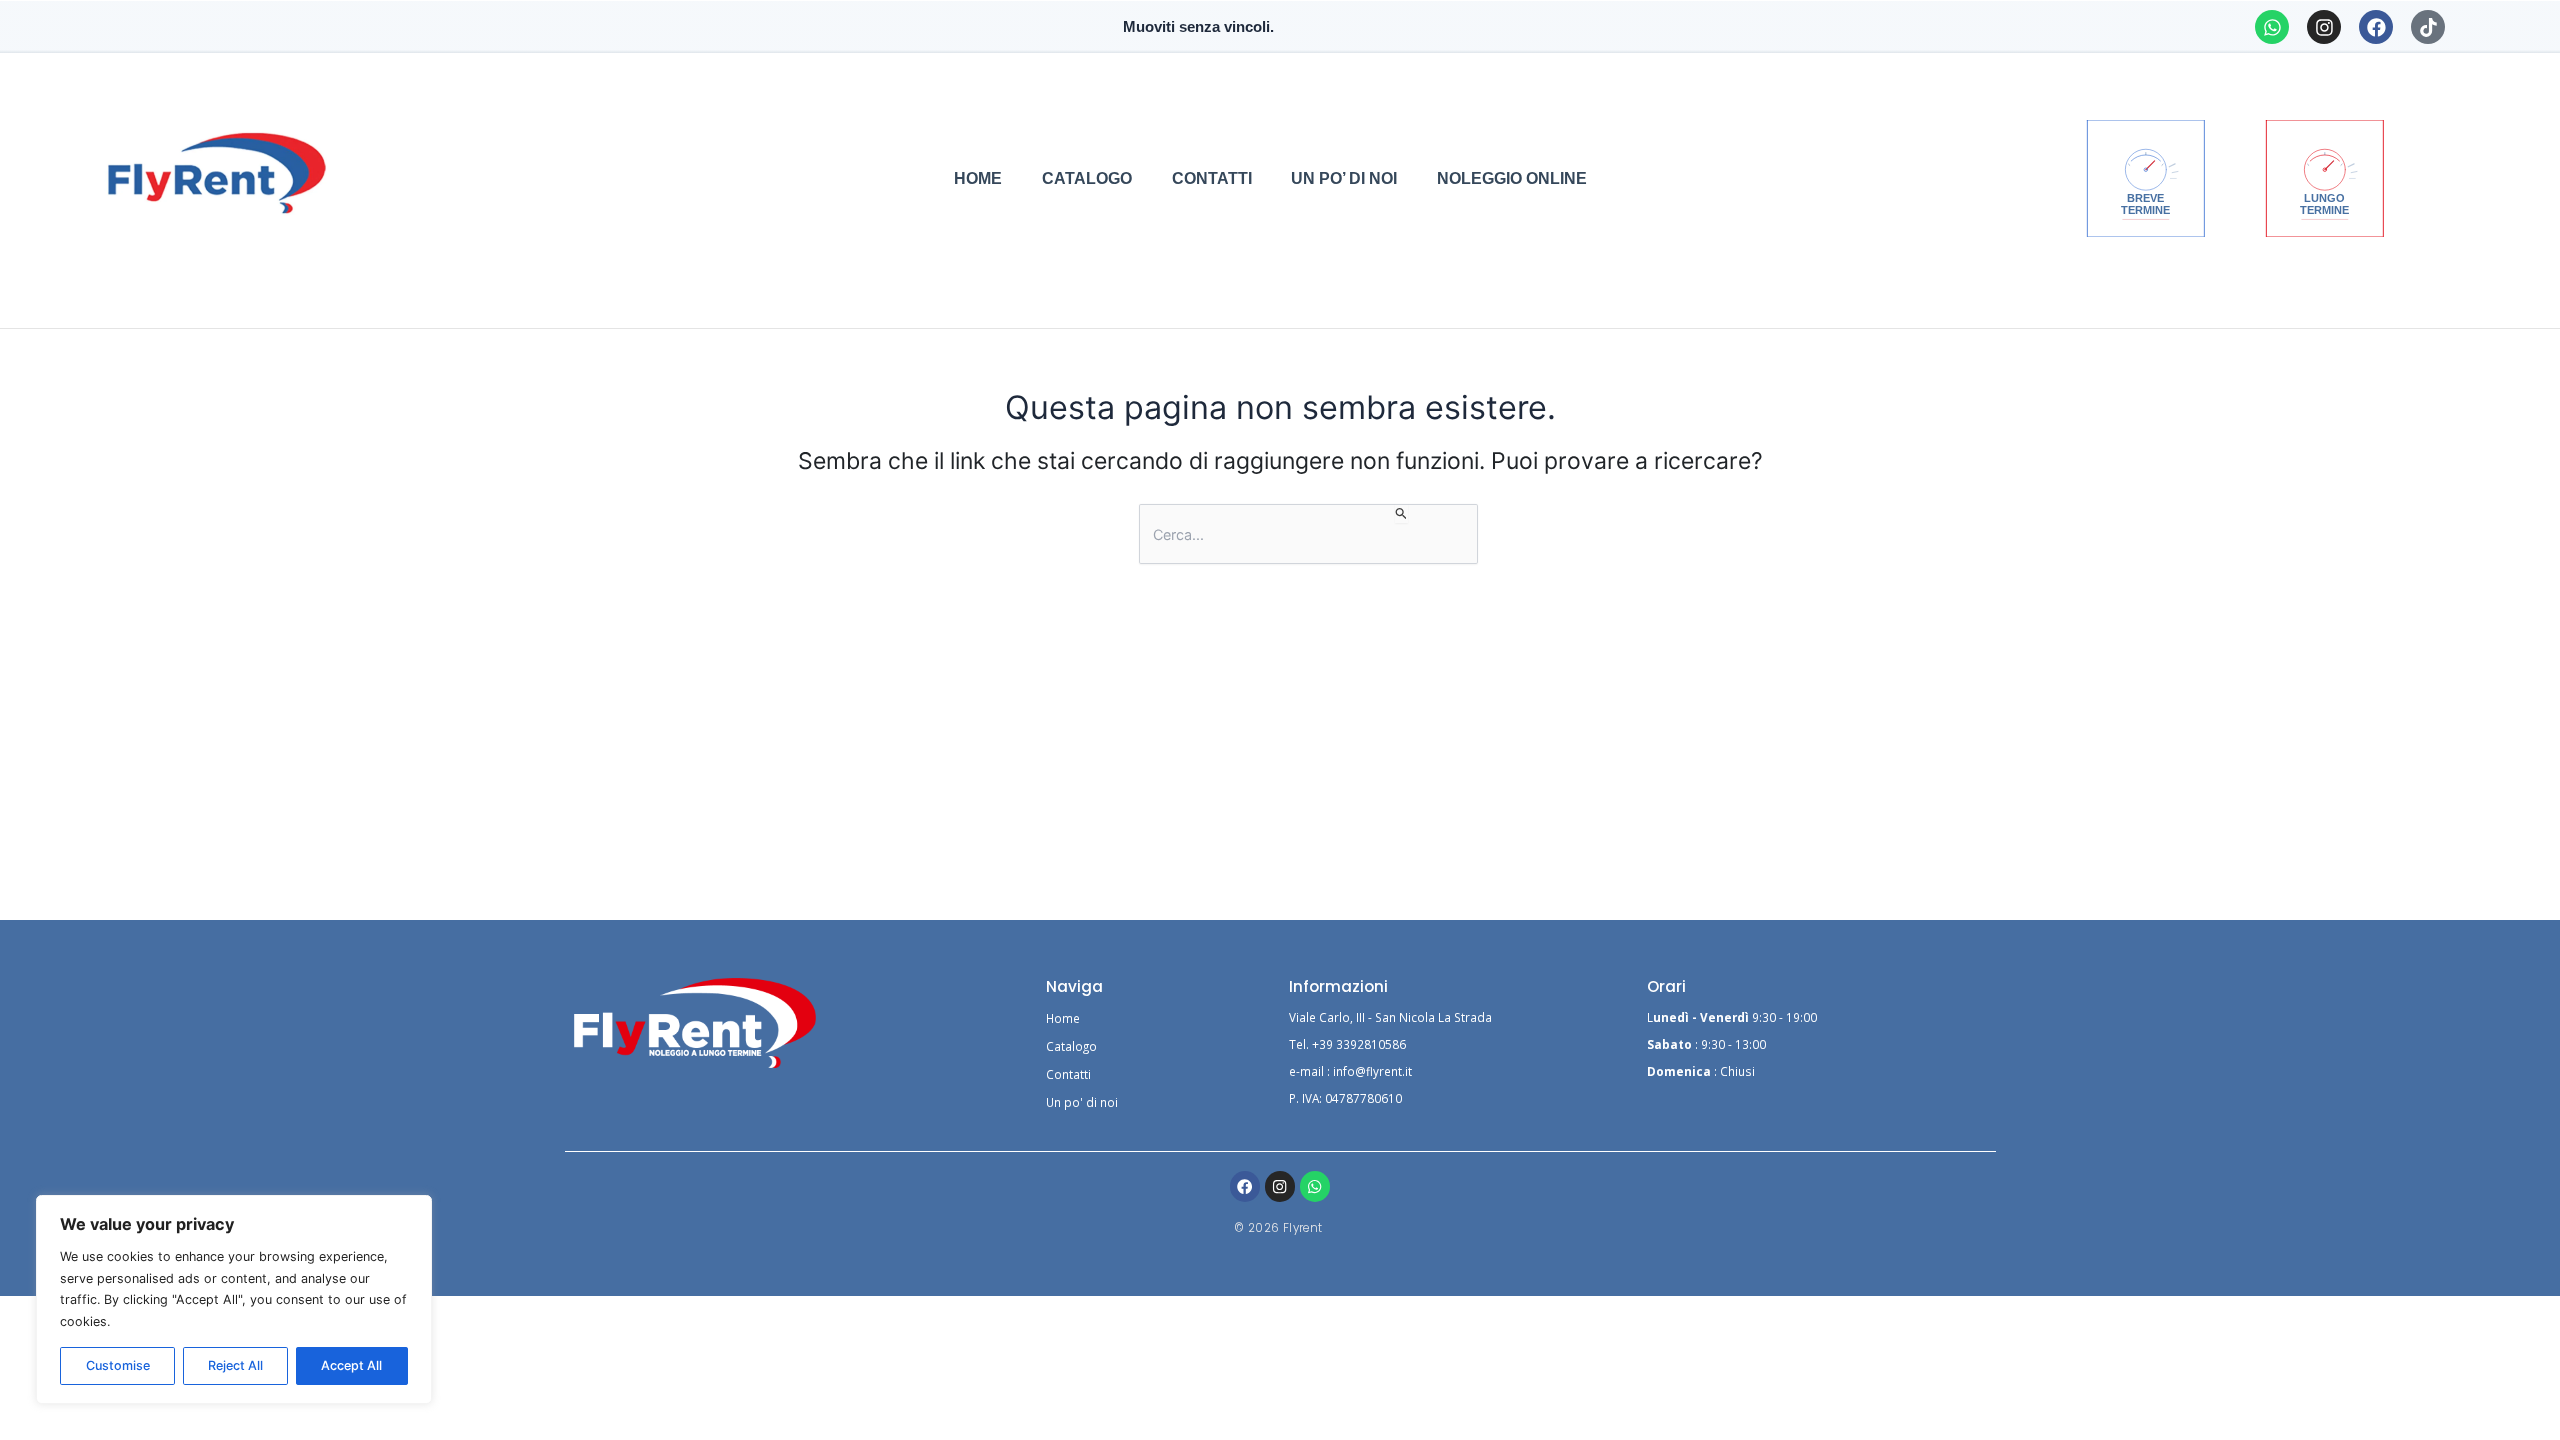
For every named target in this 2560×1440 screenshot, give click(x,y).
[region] (234, 1299)
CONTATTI (1212, 178)
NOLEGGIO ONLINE (1512, 178)
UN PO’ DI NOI (1344, 178)
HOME (978, 178)
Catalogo (1071, 1046)
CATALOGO (1087, 178)
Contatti (1068, 1074)
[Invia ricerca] (1401, 513)
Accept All (351, 1365)
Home (1063, 1018)
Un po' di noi (1082, 1102)
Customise (118, 1365)
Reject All (235, 1365)
